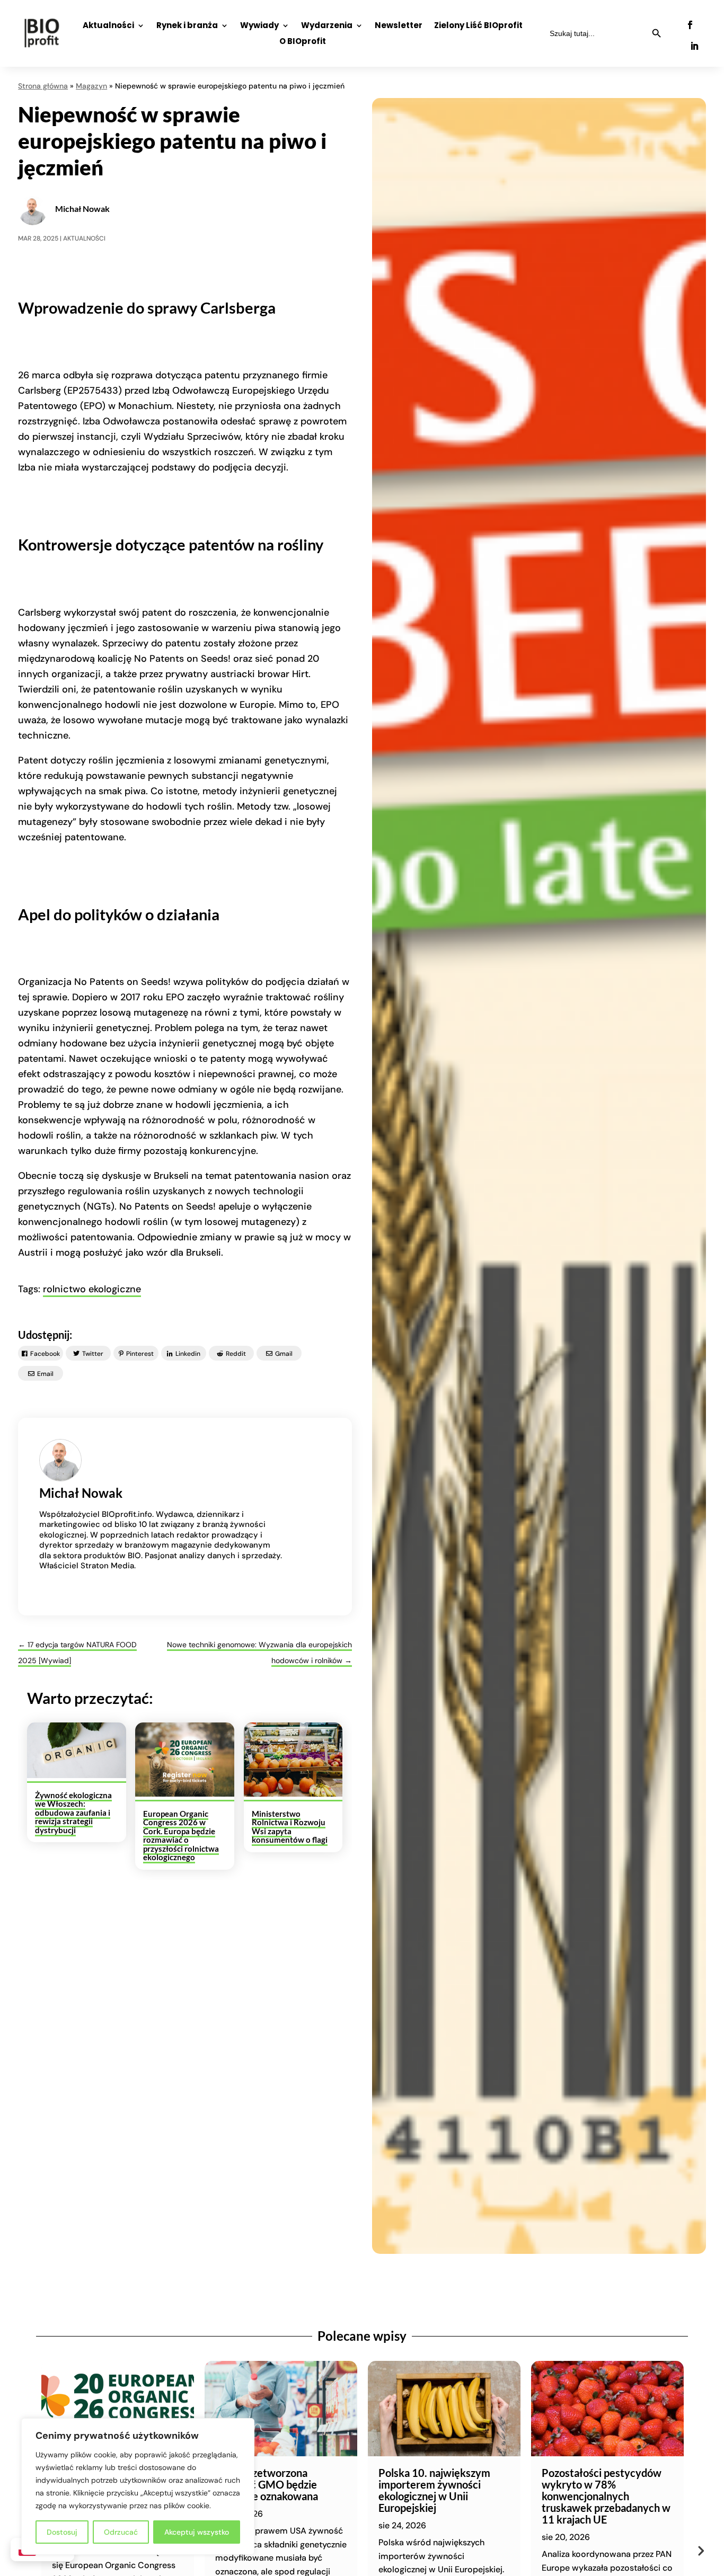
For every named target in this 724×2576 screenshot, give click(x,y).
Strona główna (43, 86)
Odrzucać (121, 2532)
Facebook (45, 1354)
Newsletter (399, 26)
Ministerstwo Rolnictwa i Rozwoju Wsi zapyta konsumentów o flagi (290, 1827)
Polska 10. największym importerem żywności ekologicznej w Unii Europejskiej (434, 2490)
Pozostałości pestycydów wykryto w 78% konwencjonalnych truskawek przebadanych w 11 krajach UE (606, 2496)
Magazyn (91, 86)
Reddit (236, 1354)
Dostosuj (62, 2532)
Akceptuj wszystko (197, 2532)
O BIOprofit (303, 42)
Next (700, 2550)
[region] (138, 2486)
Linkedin (188, 1354)
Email (45, 1374)
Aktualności (108, 26)
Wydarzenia (327, 26)
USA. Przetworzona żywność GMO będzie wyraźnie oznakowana (267, 2484)
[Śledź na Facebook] (690, 25)
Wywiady (259, 26)
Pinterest (140, 1354)
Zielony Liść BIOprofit (478, 26)
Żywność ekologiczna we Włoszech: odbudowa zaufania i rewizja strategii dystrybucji (73, 1813)
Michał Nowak (82, 208)
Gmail (284, 1354)
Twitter (93, 1354)
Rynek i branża (187, 26)
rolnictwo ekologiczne (92, 1289)
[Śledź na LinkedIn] (694, 46)
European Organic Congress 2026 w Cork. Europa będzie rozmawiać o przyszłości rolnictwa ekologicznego (181, 1836)
